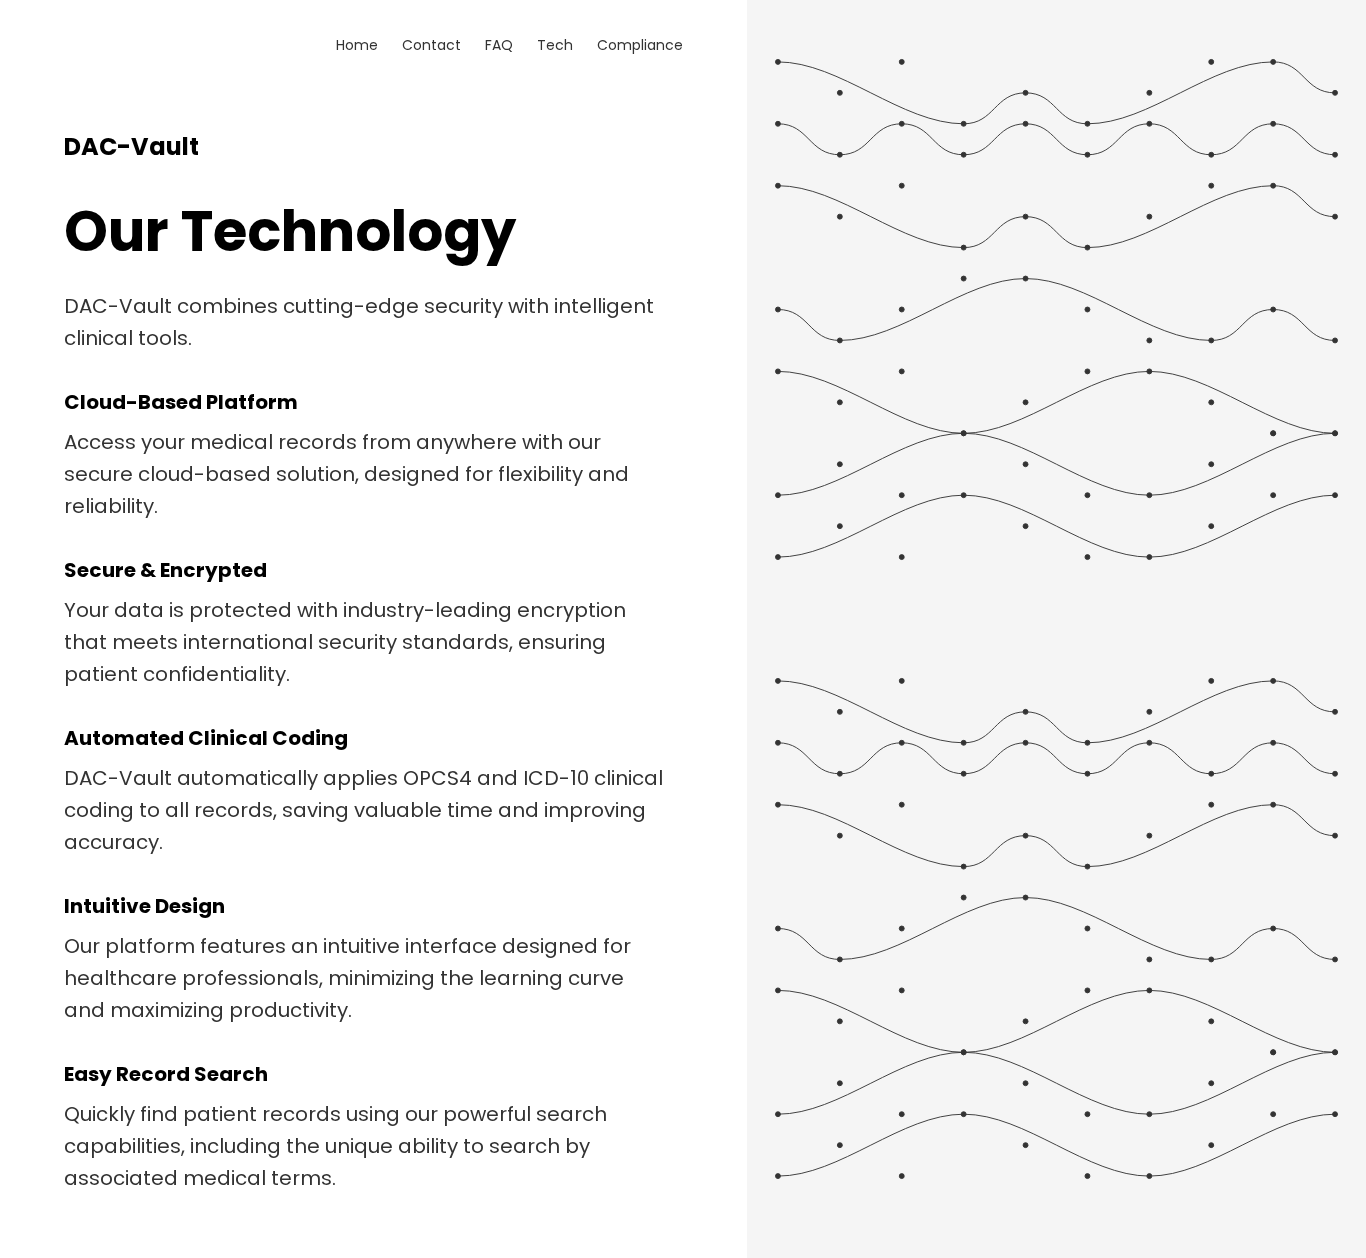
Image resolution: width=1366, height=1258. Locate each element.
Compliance (640, 45)
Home (357, 45)
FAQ (499, 45)
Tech (555, 45)
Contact (431, 45)
